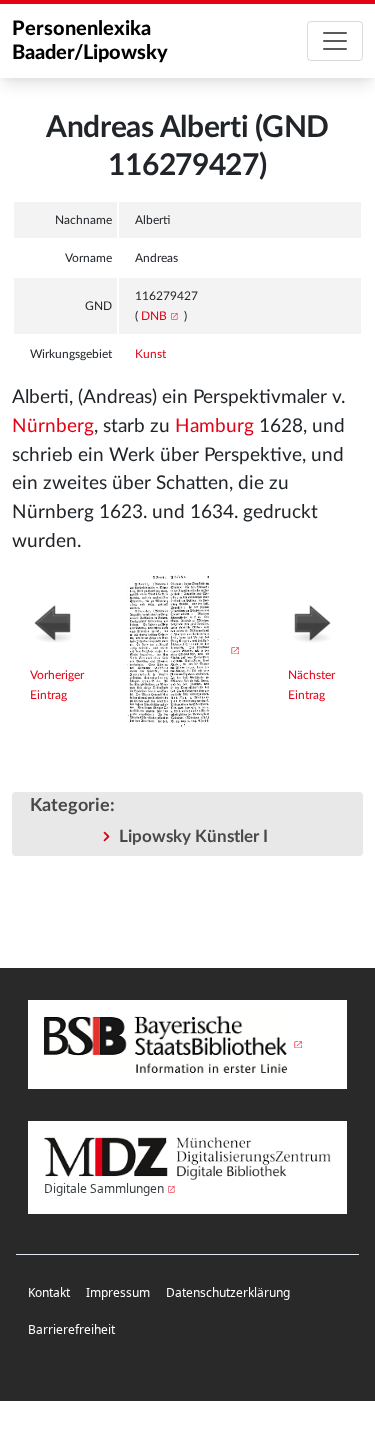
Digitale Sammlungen (104, 1188)
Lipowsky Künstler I (193, 836)
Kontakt (49, 1292)
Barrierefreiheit (71, 1329)
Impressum (118, 1292)
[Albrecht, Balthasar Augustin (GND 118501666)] (316, 621)
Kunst (150, 354)
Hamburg (214, 426)
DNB (154, 316)
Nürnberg (53, 426)
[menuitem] (49, 1293)
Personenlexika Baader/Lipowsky (90, 41)
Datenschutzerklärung (228, 1292)
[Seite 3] (182, 650)
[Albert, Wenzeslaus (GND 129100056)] (61, 621)
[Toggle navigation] (335, 41)
